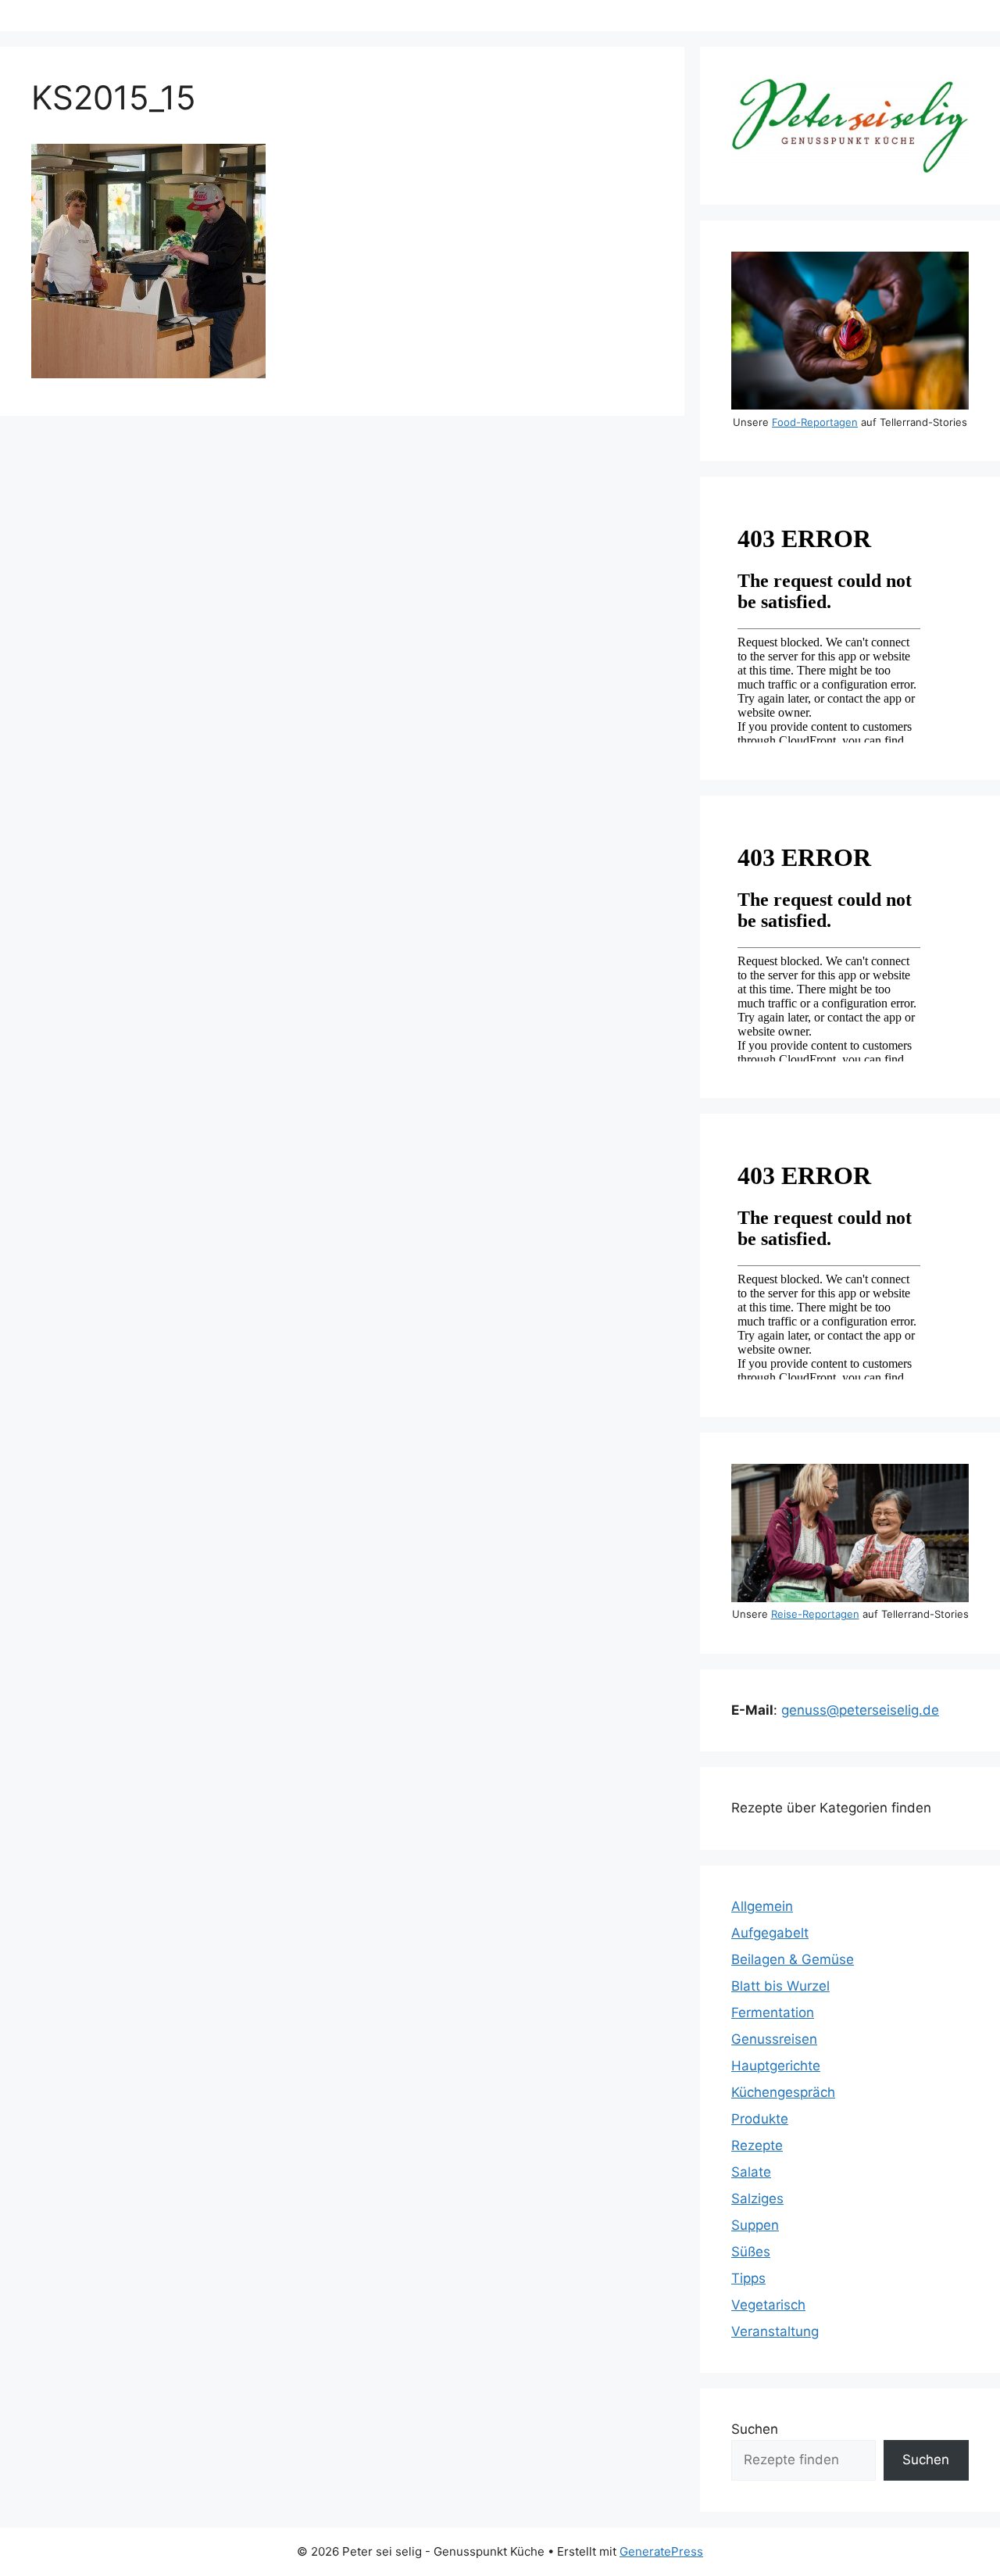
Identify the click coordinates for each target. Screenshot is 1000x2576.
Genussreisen (774, 2039)
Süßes (751, 2252)
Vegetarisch (768, 2305)
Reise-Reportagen (815, 1614)
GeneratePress (661, 2551)
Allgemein (762, 1906)
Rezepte (757, 2145)
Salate (751, 2172)
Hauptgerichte (776, 2066)
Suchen (755, 2429)
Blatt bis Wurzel (780, 1986)
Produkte (760, 2119)
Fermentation (773, 2012)
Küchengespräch (783, 2092)
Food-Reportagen (815, 422)
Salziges (757, 2199)
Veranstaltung (775, 2331)
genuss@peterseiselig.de (860, 1710)
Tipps (748, 2278)
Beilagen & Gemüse (793, 1959)
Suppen (755, 2225)
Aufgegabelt (770, 1933)
